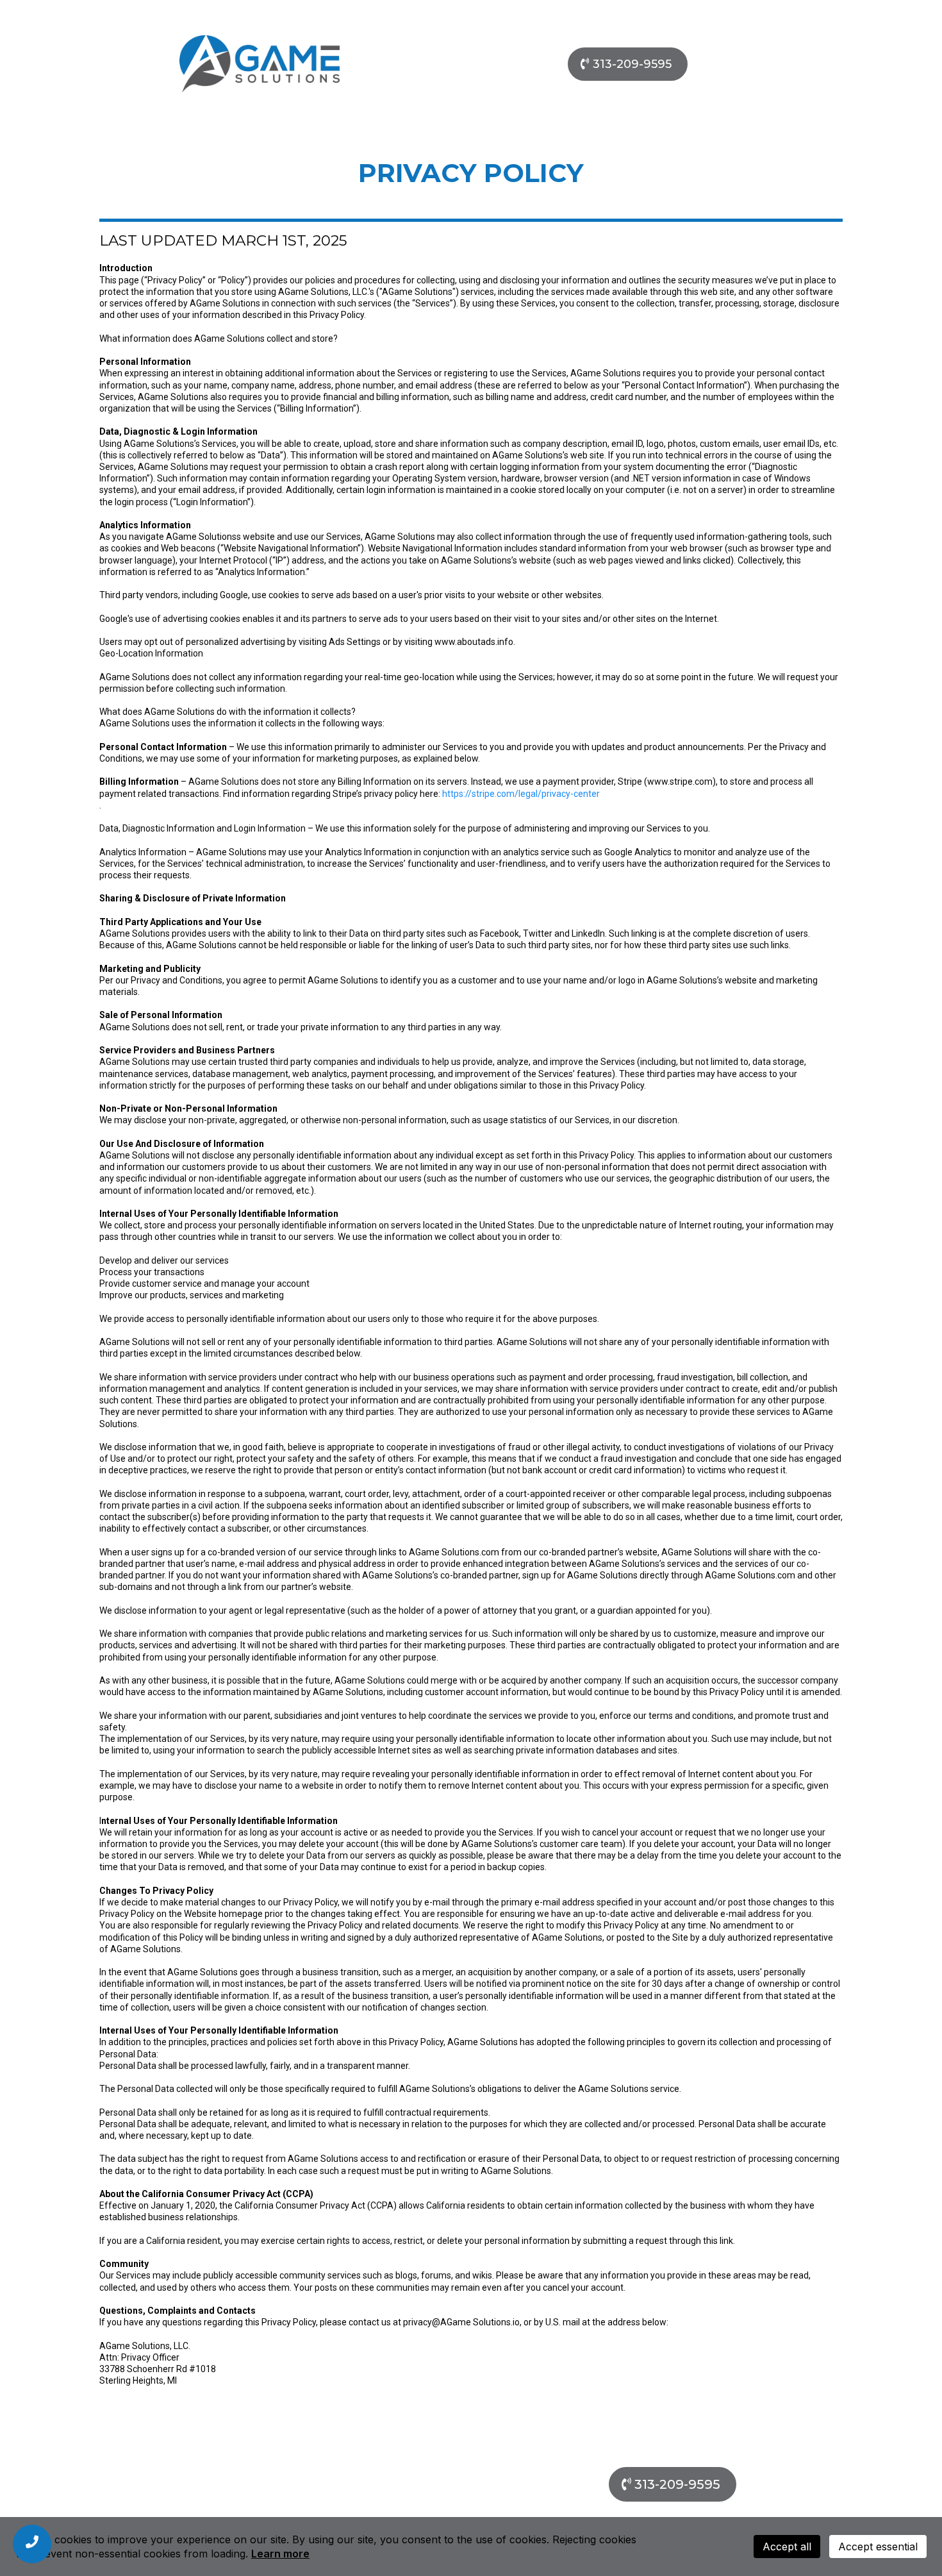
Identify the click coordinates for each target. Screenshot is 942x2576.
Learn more (280, 2554)
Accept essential (878, 2547)
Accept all (787, 2547)
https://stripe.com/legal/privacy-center (521, 794)
